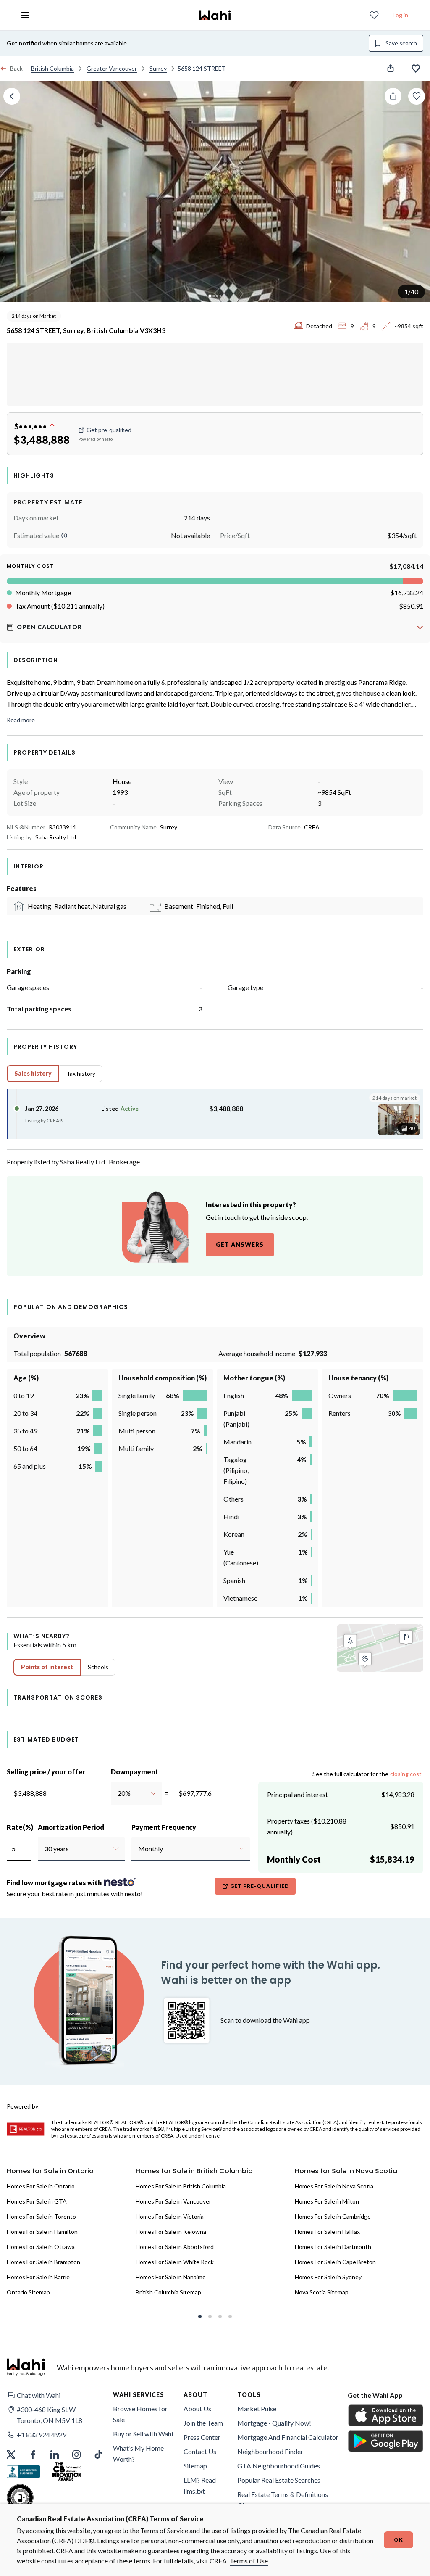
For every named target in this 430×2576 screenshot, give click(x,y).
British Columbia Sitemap (168, 2292)
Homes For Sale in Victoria (170, 2216)
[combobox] (117, 1793)
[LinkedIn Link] (55, 2455)
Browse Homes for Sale (140, 2414)
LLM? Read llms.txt (200, 2485)
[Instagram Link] (76, 2455)
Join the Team (203, 2423)
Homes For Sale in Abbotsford (175, 2247)
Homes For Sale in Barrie (38, 2277)
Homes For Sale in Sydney (328, 2277)
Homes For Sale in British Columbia (181, 2186)
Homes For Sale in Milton (327, 2201)
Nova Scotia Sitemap (322, 2292)
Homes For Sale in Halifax (327, 2232)
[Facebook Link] (33, 2455)
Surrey (158, 68)
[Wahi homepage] (215, 15)
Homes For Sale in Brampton (43, 2262)
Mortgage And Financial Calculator (288, 2437)
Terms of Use (249, 2561)
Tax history (81, 1073)
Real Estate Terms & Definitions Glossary (283, 2500)
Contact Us (200, 2451)
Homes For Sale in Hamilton (42, 2232)
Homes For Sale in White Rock (175, 2262)
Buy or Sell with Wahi (143, 2434)
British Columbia (52, 68)
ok (399, 2540)
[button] (64, 536)
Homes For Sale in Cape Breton (335, 2262)
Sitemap (195, 2466)
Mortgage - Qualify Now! (274, 2423)
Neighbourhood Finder (270, 2451)
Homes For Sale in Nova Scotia (334, 2186)
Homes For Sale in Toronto (41, 2216)
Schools (98, 1667)
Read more (21, 720)
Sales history (33, 1073)
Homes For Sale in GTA (37, 2201)
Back (16, 68)
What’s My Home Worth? (138, 2453)
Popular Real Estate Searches (279, 2480)
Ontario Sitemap (28, 2292)
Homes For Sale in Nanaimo (171, 2277)
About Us (197, 2408)
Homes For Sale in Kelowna (171, 2232)
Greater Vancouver (112, 68)
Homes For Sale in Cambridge (333, 2216)
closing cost (406, 1774)
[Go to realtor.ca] (26, 2129)
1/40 (411, 292)
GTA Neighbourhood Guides (279, 2466)
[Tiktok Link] (98, 2455)
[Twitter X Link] (11, 2455)
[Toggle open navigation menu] (25, 15)
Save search (401, 43)
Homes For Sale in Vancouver (173, 2201)
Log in (400, 15)
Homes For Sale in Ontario (41, 2186)
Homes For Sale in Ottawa (41, 2247)
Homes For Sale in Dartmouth (333, 2247)
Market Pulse (257, 2408)
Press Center (202, 2437)
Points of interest (47, 1667)
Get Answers (240, 1244)
